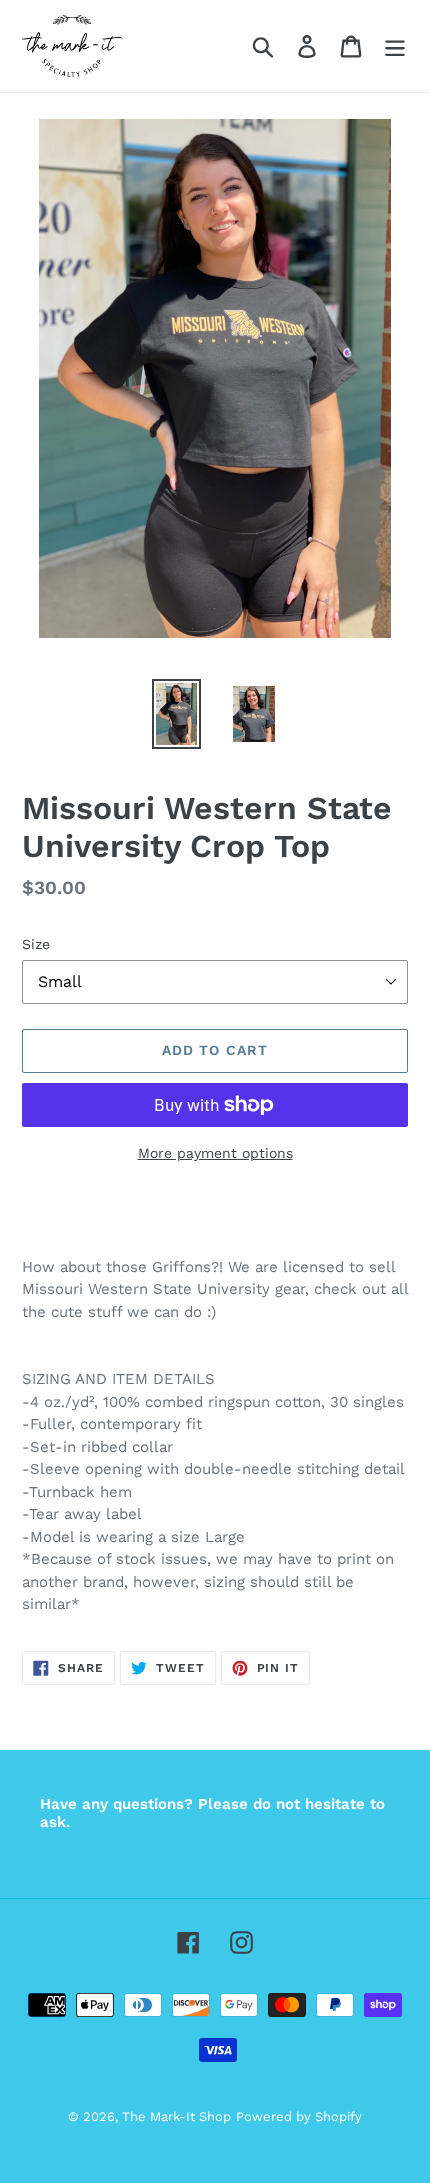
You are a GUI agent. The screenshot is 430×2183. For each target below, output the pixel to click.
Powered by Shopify (299, 2116)
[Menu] (395, 46)
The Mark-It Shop (176, 2116)
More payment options (215, 1153)
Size (36, 944)
